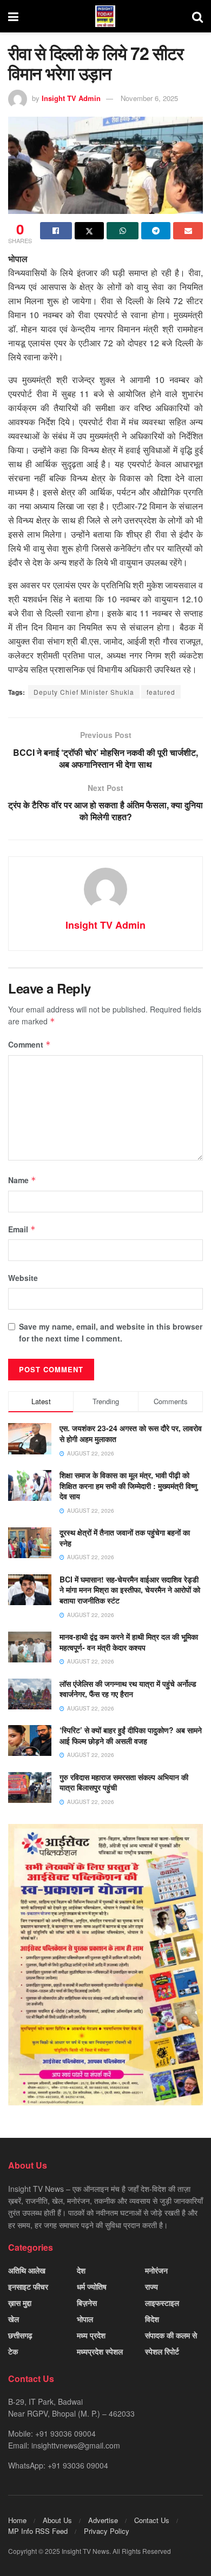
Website (23, 1278)
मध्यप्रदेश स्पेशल (100, 2351)
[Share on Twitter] (90, 231)
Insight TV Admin (71, 98)
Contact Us (152, 2520)
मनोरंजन (156, 2270)
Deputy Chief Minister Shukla (84, 692)
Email (22, 1229)
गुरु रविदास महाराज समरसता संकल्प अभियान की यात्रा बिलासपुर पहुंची (124, 1782)
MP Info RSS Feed (38, 2531)
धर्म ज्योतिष (92, 2286)
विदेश (152, 2319)
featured (161, 692)
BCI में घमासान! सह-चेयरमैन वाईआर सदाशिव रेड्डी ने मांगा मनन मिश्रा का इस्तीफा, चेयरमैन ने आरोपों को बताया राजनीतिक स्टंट (130, 1590)
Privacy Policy (107, 2531)
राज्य (151, 2286)
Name (22, 1180)
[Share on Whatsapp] (123, 231)
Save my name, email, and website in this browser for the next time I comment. (111, 1332)
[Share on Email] (188, 231)
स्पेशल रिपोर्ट (162, 2351)
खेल (14, 2319)
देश (81, 2270)
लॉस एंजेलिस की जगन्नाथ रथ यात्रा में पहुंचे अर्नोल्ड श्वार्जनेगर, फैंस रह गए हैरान (128, 1689)
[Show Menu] (13, 16)
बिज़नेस (87, 2303)
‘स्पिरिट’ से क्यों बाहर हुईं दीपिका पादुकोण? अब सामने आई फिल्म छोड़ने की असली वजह (131, 1735)
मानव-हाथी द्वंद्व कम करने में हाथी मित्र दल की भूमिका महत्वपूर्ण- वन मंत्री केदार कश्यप (129, 1642)
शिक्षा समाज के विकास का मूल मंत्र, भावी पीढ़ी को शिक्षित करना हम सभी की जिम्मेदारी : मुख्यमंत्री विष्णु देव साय (128, 1485)
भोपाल (85, 2319)
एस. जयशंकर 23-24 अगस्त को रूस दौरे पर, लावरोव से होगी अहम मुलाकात (131, 1433)
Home (17, 2520)
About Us (57, 2520)
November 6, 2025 (149, 98)
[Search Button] (197, 16)
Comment (29, 1044)
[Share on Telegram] (156, 231)
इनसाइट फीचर (28, 2286)
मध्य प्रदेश (91, 2335)
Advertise (103, 2520)
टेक (13, 2351)
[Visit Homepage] (105, 16)
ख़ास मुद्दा (20, 2303)
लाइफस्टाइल (162, 2303)
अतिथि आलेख (27, 2270)
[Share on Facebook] (56, 231)
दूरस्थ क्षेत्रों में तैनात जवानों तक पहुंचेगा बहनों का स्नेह (125, 1538)
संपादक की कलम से (171, 2335)
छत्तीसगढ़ (20, 2335)
